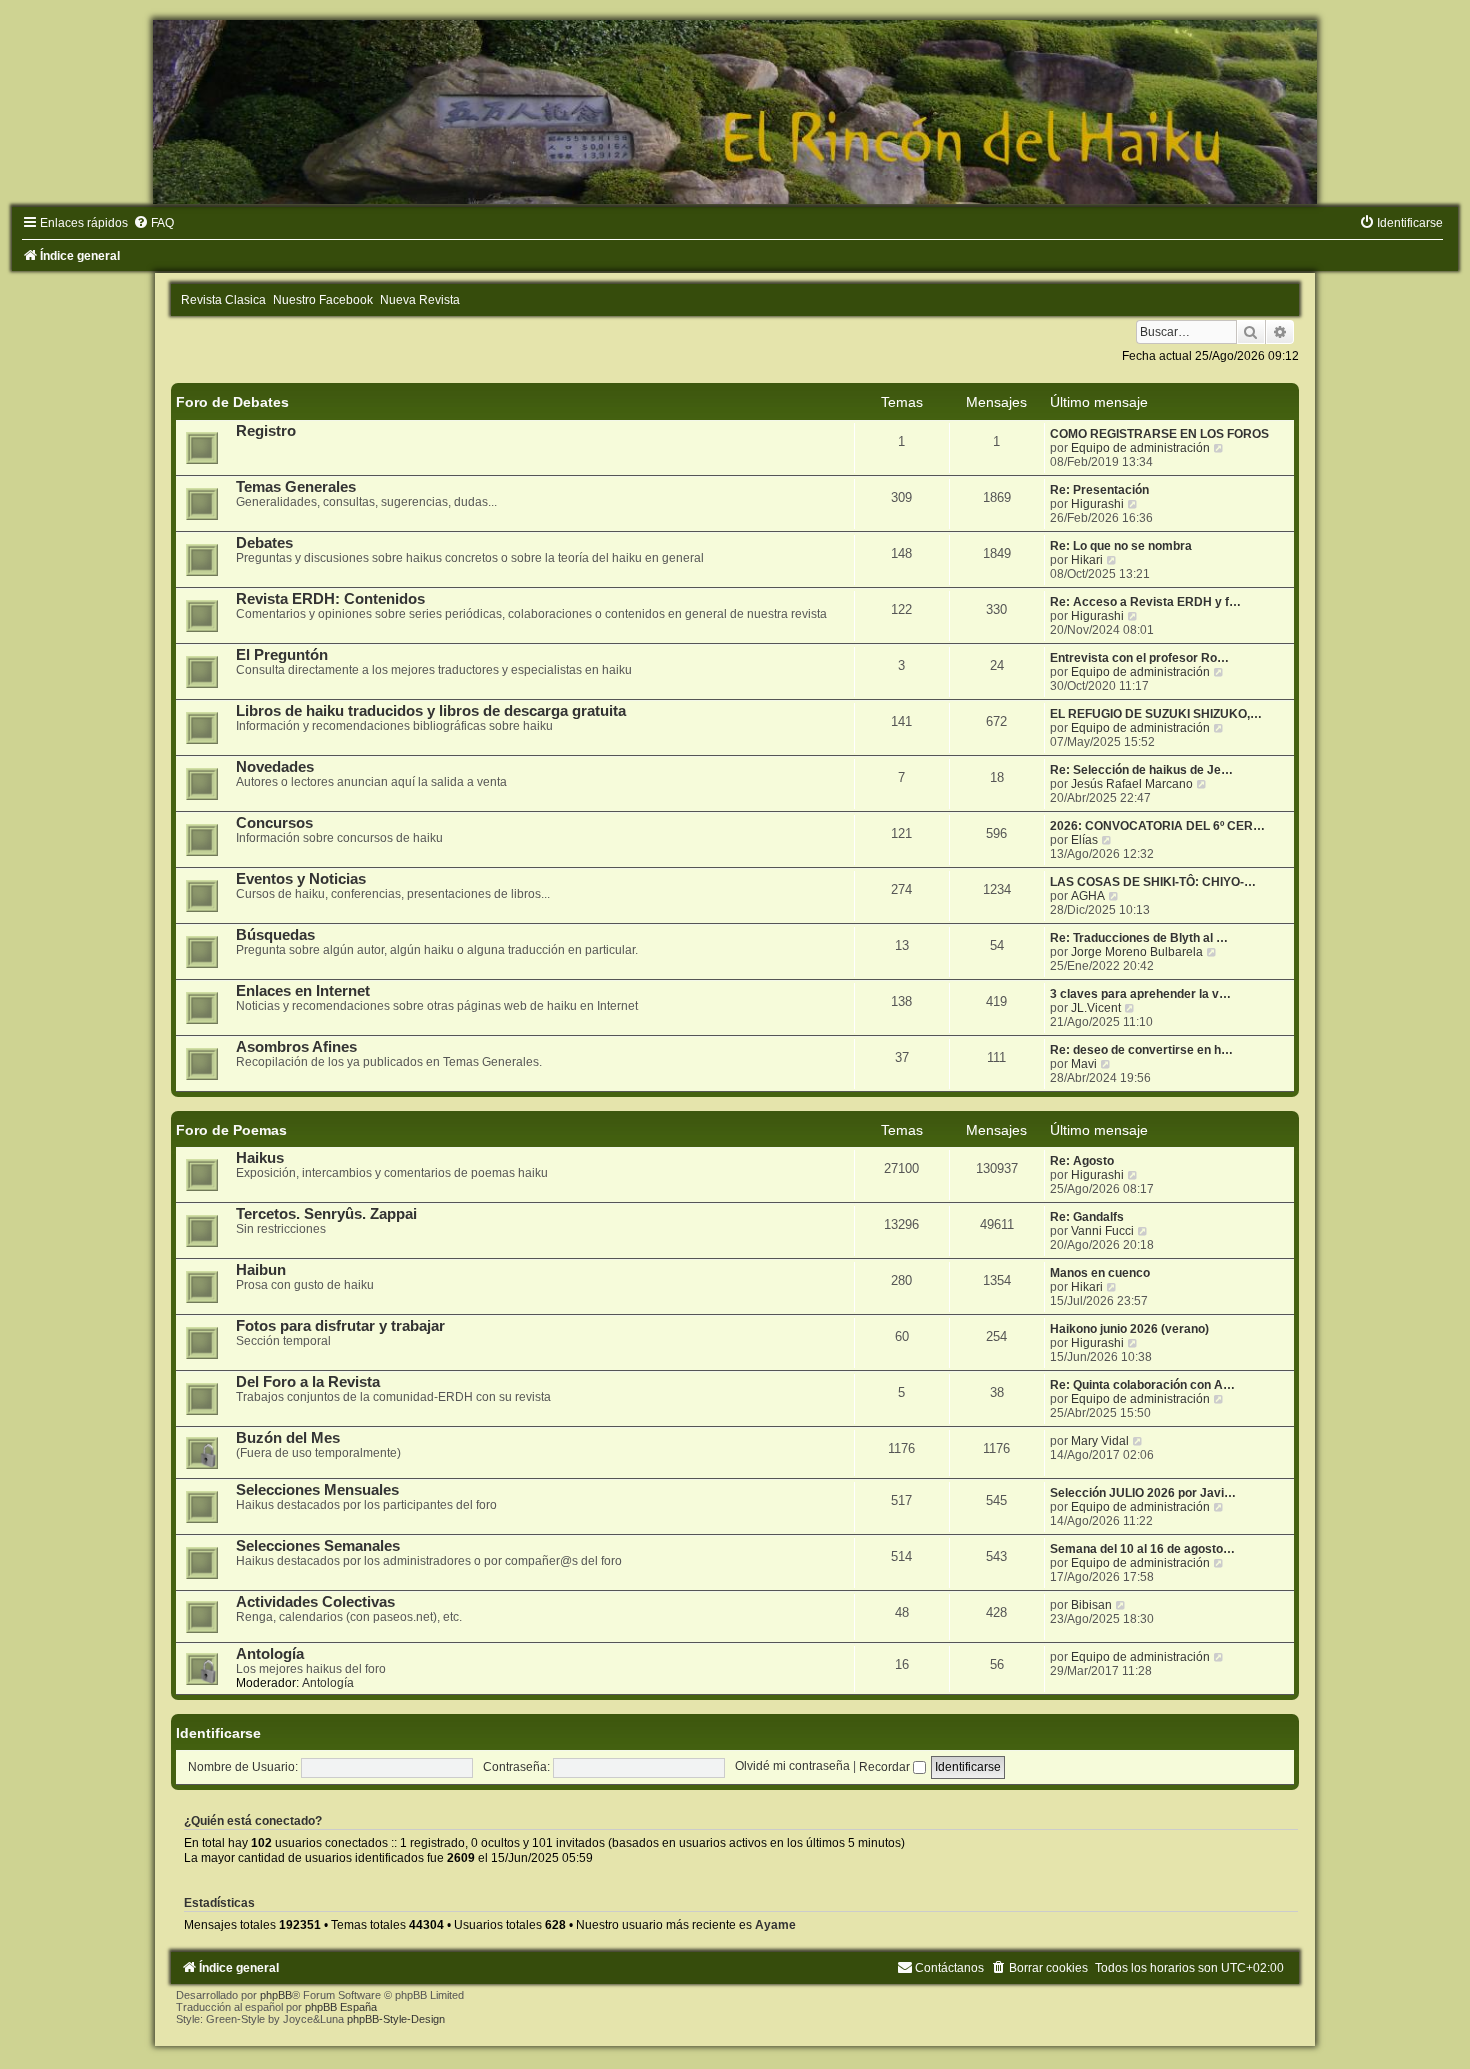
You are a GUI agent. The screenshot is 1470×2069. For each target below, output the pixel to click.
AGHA (1088, 896)
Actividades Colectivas (315, 1602)
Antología (270, 1654)
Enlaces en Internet (303, 991)
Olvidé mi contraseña (792, 1767)
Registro (266, 431)
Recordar (886, 1767)
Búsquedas (275, 935)
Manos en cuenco (1100, 1273)
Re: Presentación (1099, 490)
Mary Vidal (1100, 1441)
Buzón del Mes (288, 1438)
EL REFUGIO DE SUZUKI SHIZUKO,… (1156, 714)
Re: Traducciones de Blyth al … (1139, 938)
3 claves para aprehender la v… (1140, 994)
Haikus (260, 1158)
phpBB (276, 1995)
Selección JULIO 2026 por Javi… (1143, 1493)
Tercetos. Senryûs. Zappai (326, 1214)
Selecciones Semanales (318, 1546)
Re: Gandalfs (1087, 1217)
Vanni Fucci (1102, 1231)
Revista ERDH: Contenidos (330, 599)
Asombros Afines (296, 1047)
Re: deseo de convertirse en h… (1141, 1050)
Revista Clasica (223, 300)
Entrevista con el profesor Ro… (1139, 658)
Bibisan (1091, 1605)
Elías (1084, 840)
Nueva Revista (420, 300)
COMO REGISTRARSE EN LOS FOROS (1159, 434)
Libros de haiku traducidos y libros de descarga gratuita (431, 711)
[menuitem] (153, 223)
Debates (264, 543)
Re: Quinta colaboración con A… (1142, 1385)
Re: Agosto (1082, 1161)
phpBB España (341, 2007)
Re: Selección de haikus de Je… (1141, 770)
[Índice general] (735, 112)
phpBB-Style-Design (396, 2019)
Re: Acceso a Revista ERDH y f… (1145, 602)
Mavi (1084, 1064)
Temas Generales (296, 487)
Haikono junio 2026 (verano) (1129, 1329)
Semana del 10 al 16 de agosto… (1142, 1549)
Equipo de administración (1140, 448)
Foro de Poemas (231, 1130)
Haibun (261, 1270)
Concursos (274, 823)
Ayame (775, 1925)
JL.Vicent (1096, 1008)
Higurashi (1097, 504)
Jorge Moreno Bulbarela (1137, 952)
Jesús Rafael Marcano (1132, 784)
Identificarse (218, 1733)
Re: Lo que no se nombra (1121, 546)
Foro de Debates (232, 402)
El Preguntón (282, 655)
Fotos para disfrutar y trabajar (340, 1326)
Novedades (275, 767)
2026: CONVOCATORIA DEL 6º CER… (1157, 826)
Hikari (1087, 560)
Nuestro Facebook (323, 300)
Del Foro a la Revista (308, 1382)
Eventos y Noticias (301, 879)
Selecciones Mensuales (317, 1490)
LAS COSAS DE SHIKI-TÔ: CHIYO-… (1153, 882)
